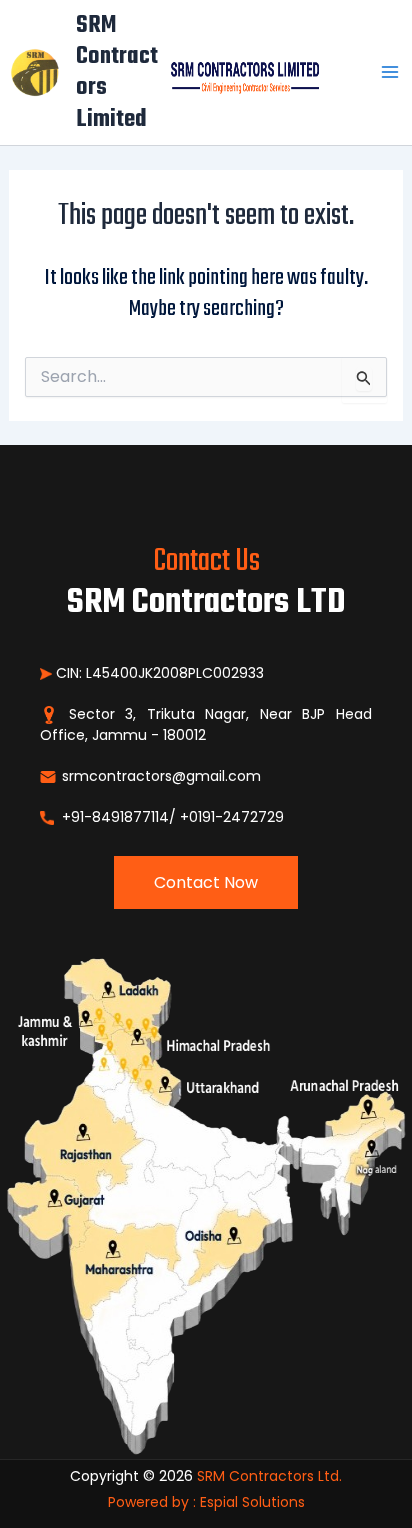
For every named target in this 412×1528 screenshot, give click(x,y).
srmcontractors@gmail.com (159, 776)
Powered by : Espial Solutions (206, 1502)
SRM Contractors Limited (117, 72)
